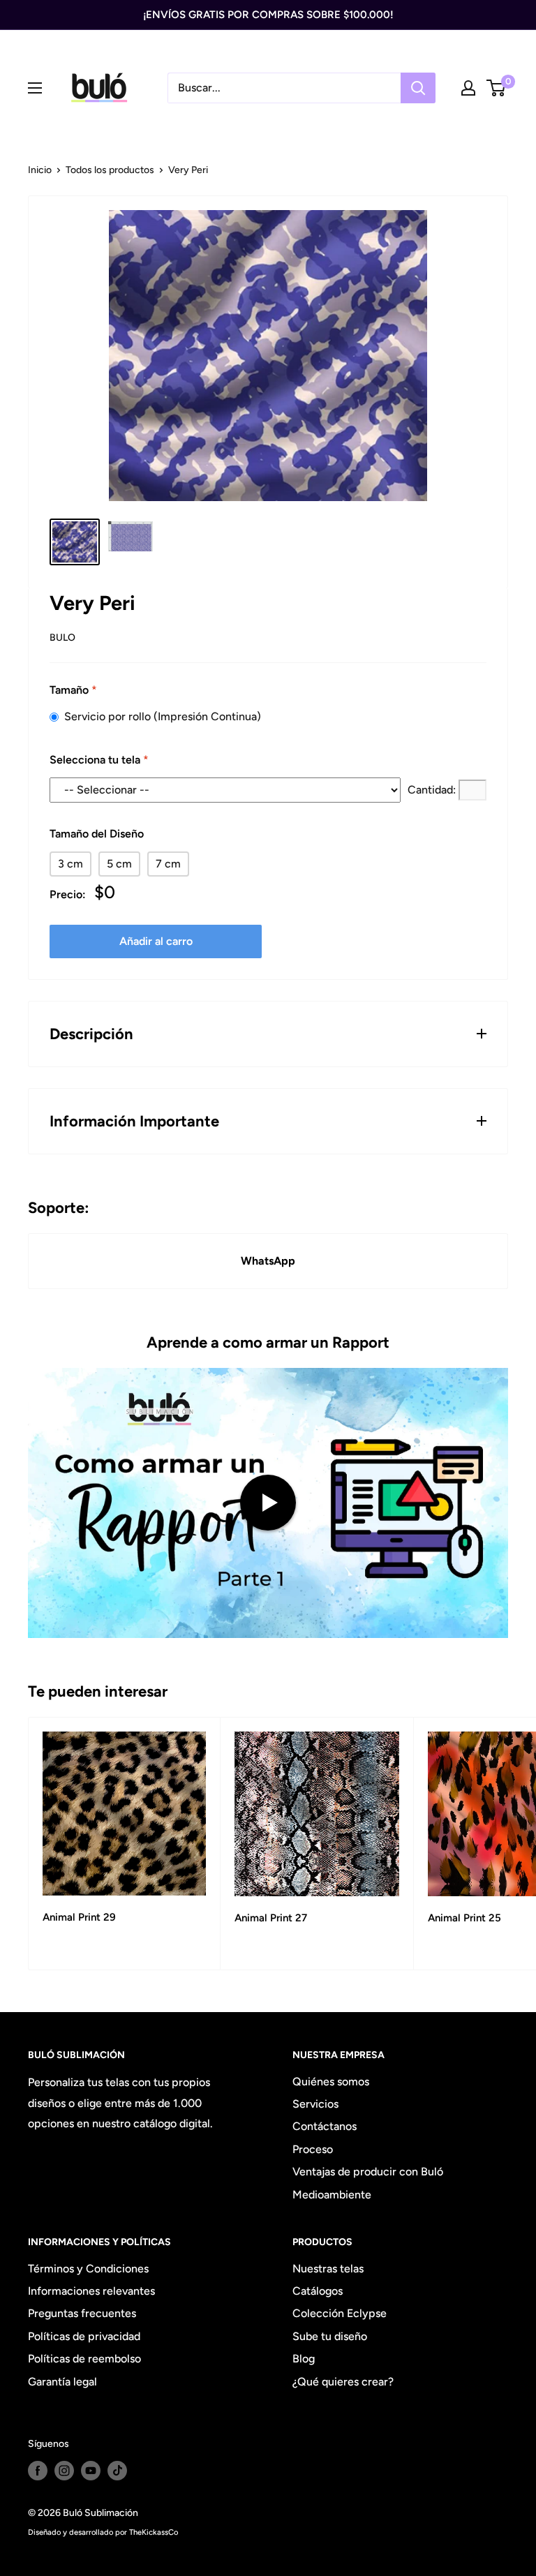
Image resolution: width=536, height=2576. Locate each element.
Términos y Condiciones (88, 2269)
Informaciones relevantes (91, 2291)
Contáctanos (325, 2126)
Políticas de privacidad (84, 2336)
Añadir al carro (156, 941)
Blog (304, 2359)
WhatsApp (268, 1261)
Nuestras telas (328, 2269)
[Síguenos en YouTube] (91, 2471)
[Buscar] (418, 88)
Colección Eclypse (340, 2313)
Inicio (40, 170)
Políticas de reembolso (84, 2359)
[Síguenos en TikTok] (117, 2471)
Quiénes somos (331, 2082)
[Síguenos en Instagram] (64, 2471)
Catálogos (318, 2291)
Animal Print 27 (271, 1918)
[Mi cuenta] (468, 88)
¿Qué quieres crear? (343, 2382)
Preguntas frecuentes (82, 2313)
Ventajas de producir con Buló (368, 2172)
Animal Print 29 (79, 1917)
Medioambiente (332, 2195)
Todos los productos (110, 170)
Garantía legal (62, 2382)
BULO (62, 638)
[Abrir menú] (35, 88)
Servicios (315, 2104)
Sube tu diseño (330, 2336)
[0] (497, 88)
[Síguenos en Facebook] (38, 2471)
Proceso (313, 2149)
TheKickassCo (154, 2532)
